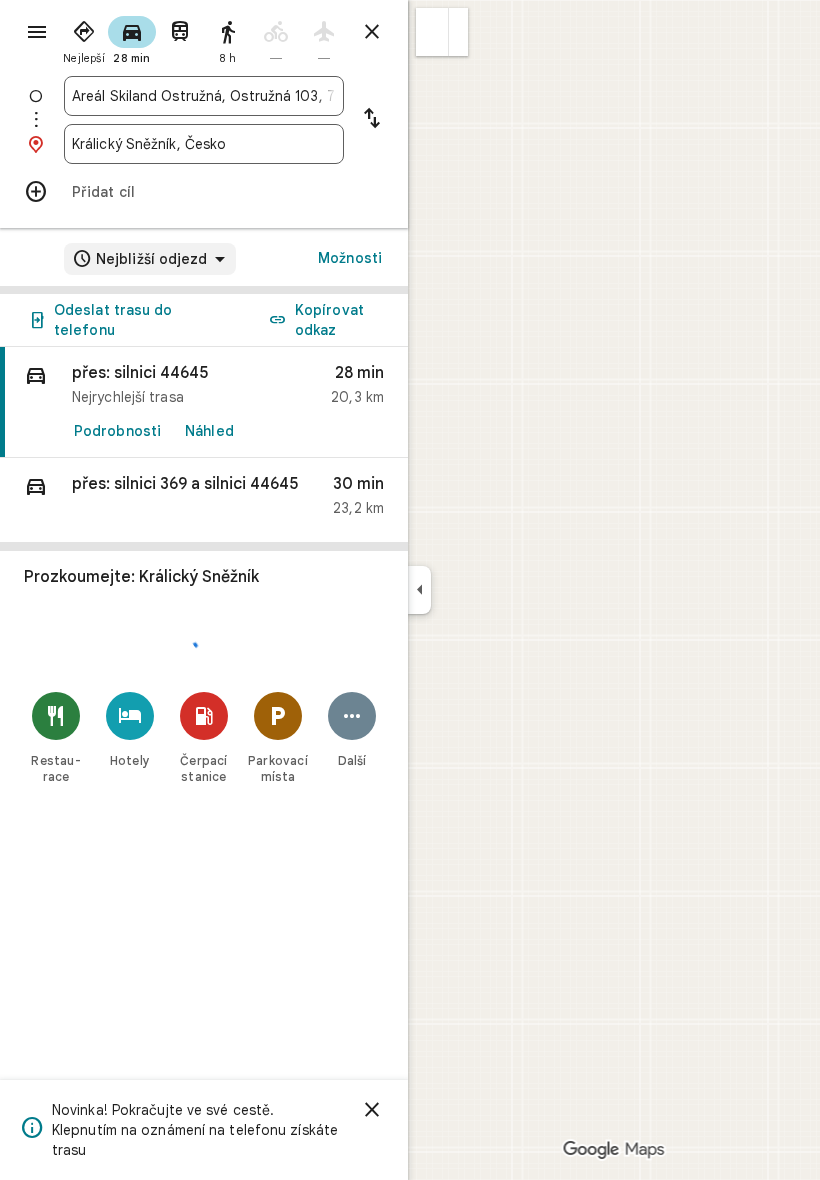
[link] (204, 402)
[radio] (84, 38)
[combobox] (204, 96)
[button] (432, 32)
